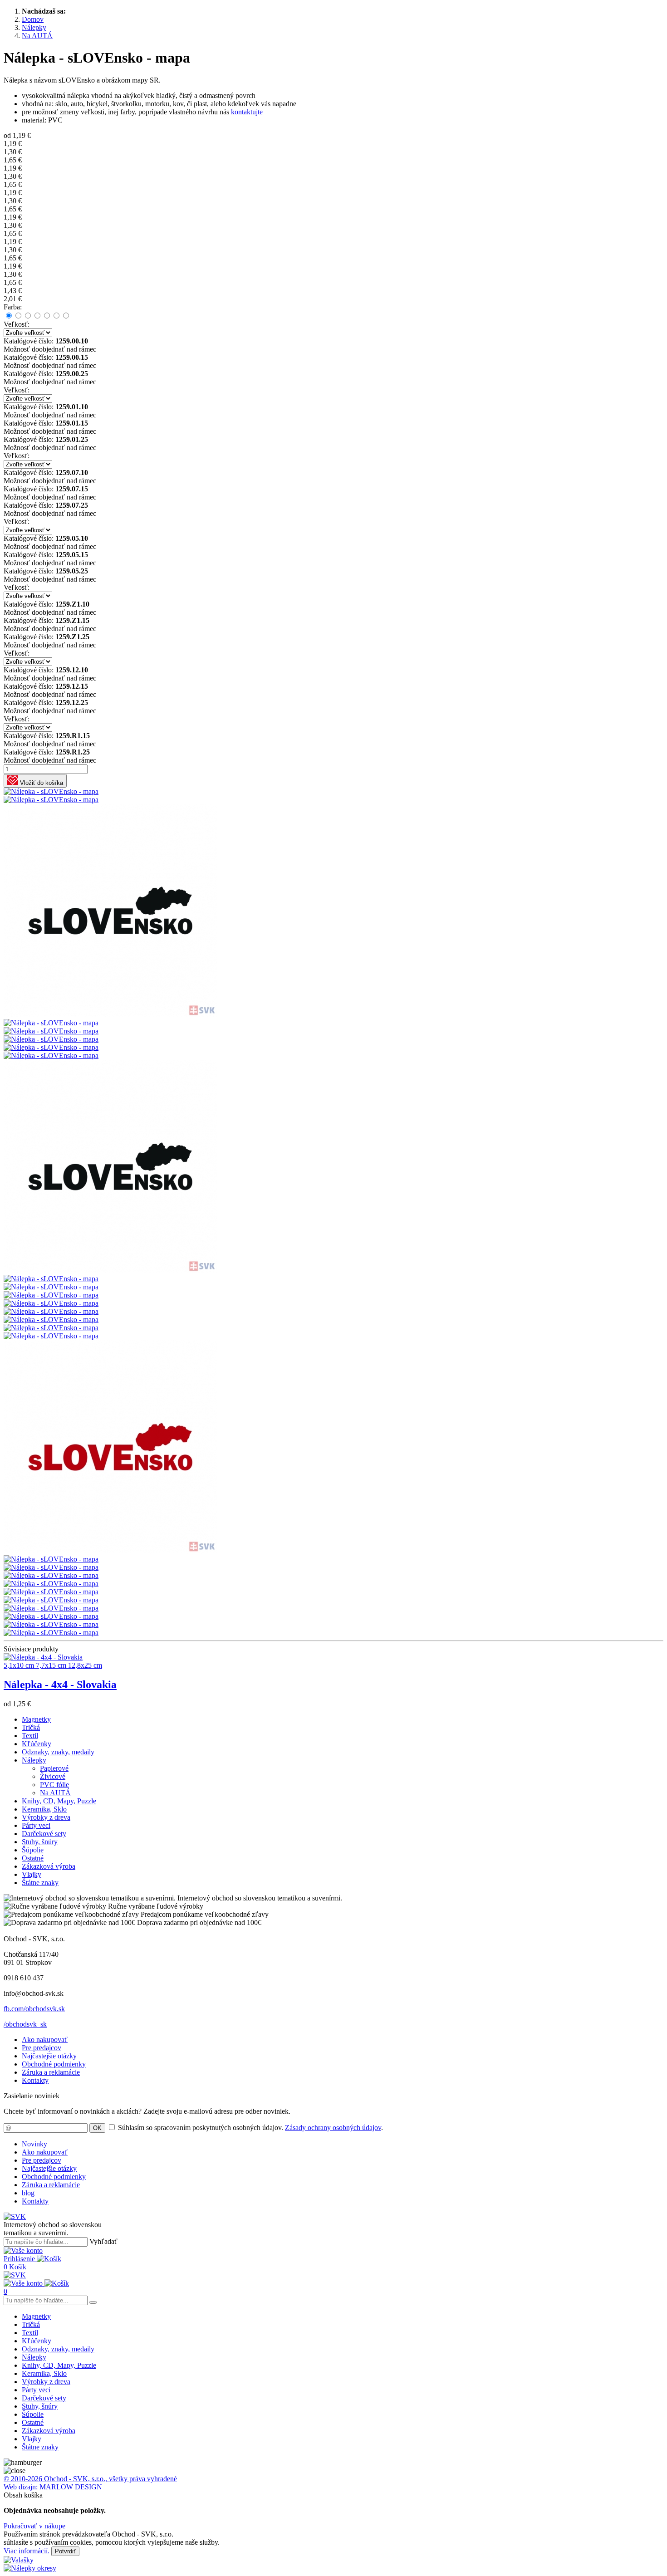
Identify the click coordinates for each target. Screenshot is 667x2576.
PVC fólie (54, 1785)
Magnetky (36, 1719)
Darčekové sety (44, 1834)
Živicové (53, 1776)
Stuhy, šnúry (40, 1842)
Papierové (54, 1768)
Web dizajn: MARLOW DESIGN (53, 2487)
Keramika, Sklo (44, 1809)
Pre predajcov (42, 2048)
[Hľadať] (93, 2302)
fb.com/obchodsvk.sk (34, 2009)
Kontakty (35, 2080)
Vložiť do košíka (41, 783)
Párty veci (36, 1825)
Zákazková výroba (49, 1866)
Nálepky (34, 1760)
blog (28, 2193)
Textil (30, 1736)
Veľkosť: (17, 324)
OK (97, 2128)
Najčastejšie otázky (49, 2056)
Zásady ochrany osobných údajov (333, 2128)
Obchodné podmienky (54, 2064)
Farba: (13, 307)
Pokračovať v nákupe (34, 2526)
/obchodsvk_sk (25, 2024)
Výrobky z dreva (46, 1817)
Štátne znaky (40, 1883)
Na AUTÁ (55, 1793)
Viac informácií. (27, 2551)
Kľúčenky (37, 1744)
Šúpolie (33, 1850)
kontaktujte (247, 112)
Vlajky (32, 1874)
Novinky (34, 2144)
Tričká (31, 1727)
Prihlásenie (20, 2259)
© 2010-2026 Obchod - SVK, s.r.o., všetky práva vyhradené (90, 2479)
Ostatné (33, 1858)
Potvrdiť (65, 2551)
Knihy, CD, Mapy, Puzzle (59, 1801)
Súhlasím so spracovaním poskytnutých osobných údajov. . (250, 2128)
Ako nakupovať (45, 2040)
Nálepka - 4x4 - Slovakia (60, 1685)
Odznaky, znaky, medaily (58, 1752)
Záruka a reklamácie (51, 2072)
